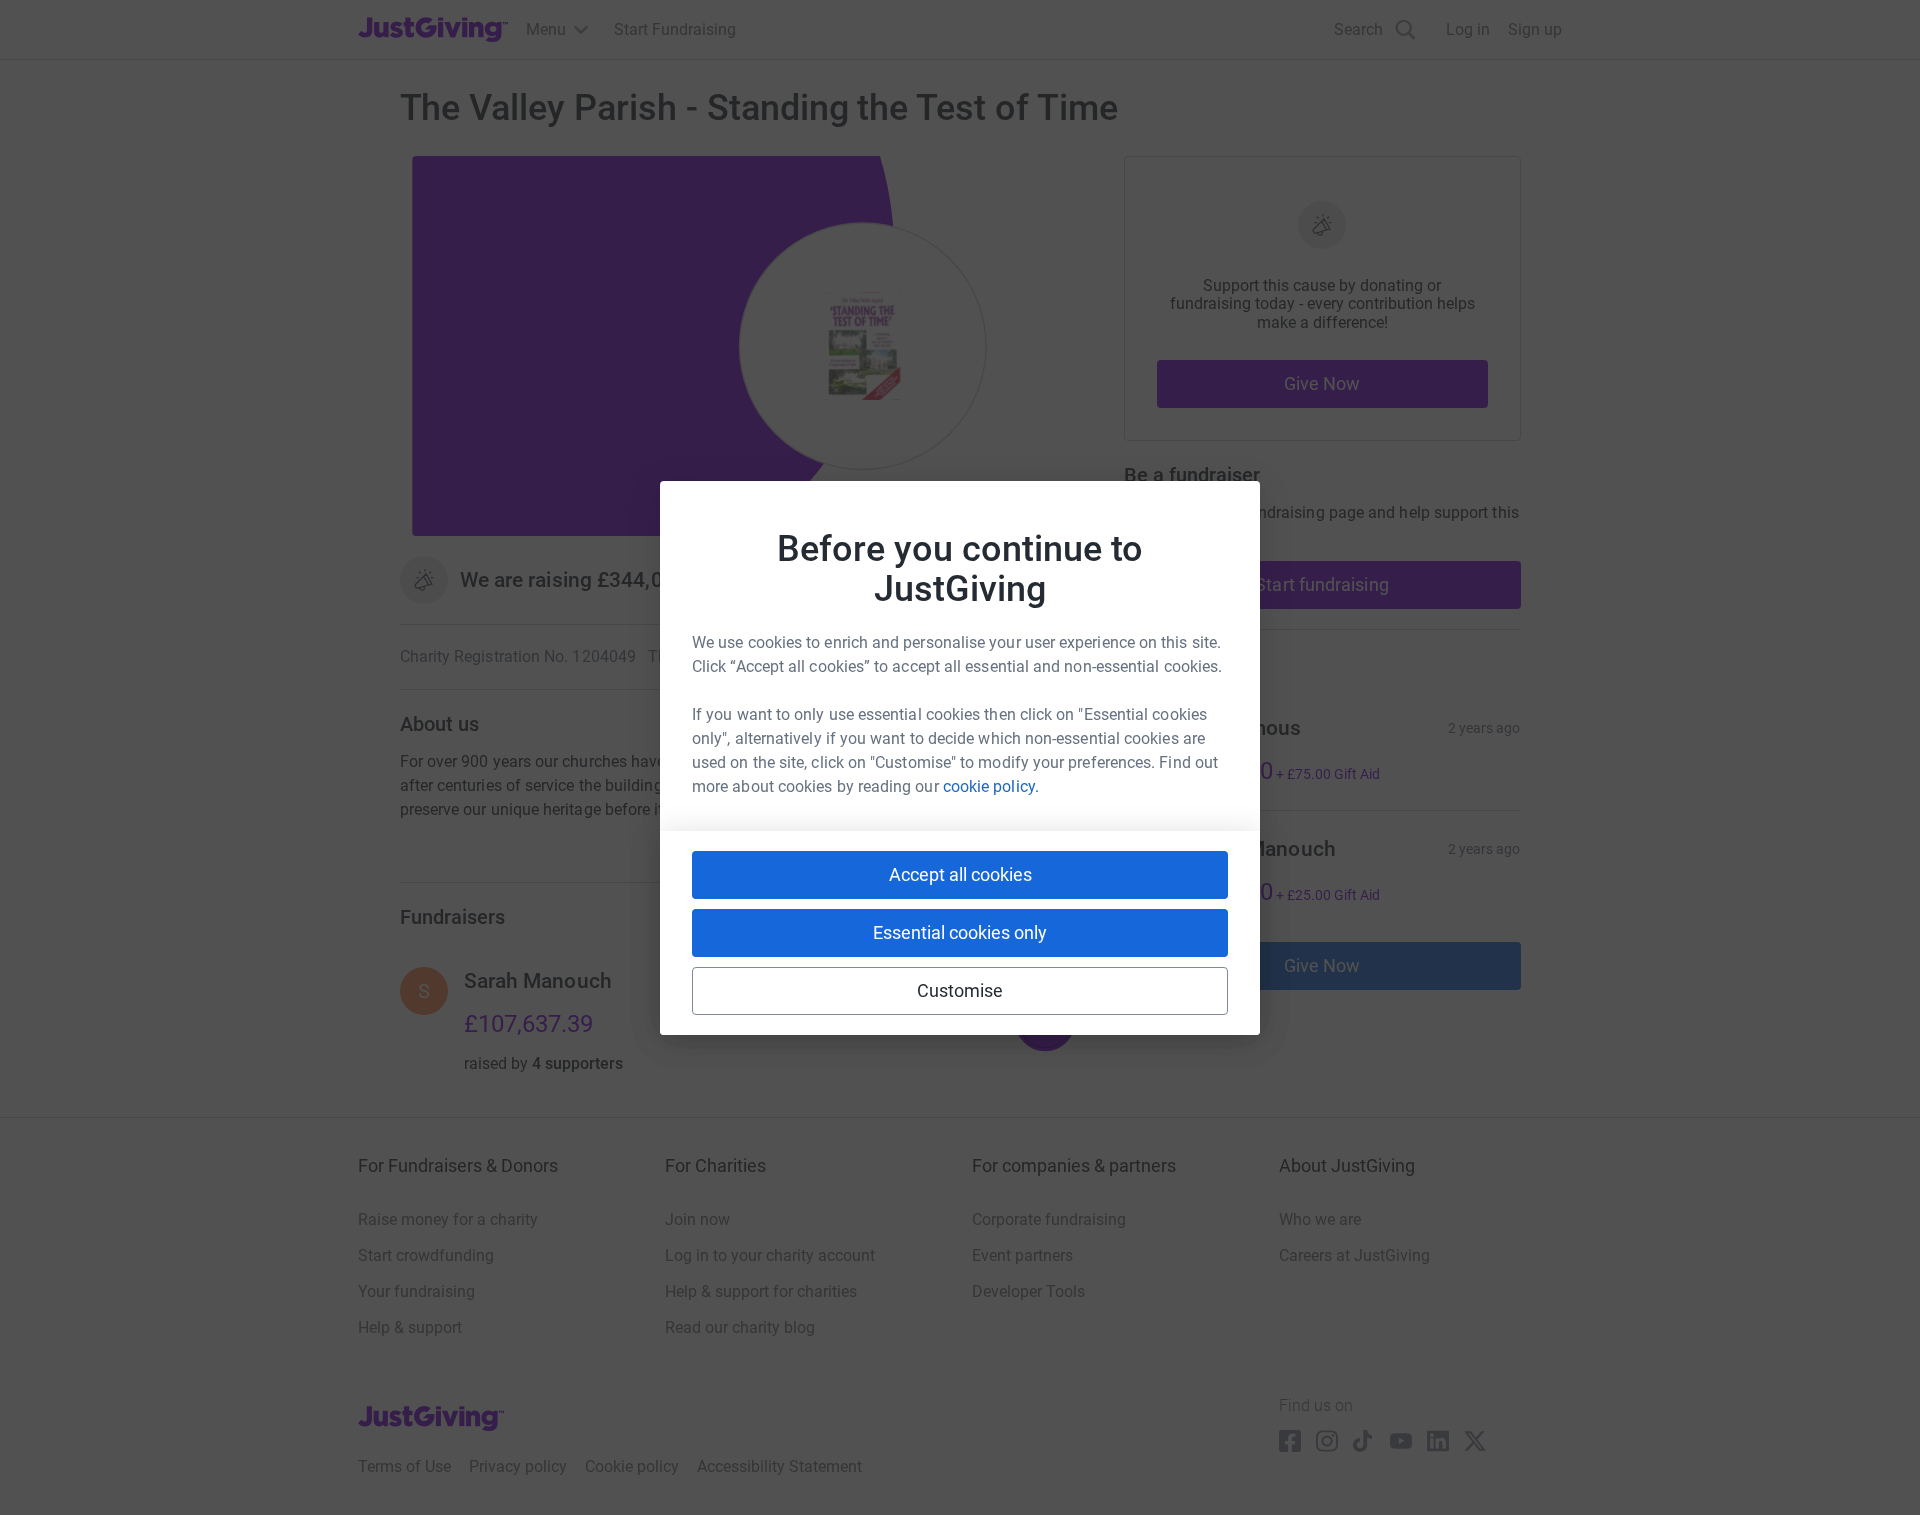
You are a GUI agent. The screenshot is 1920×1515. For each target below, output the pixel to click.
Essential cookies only (960, 932)
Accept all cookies (960, 874)
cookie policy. (991, 786)
